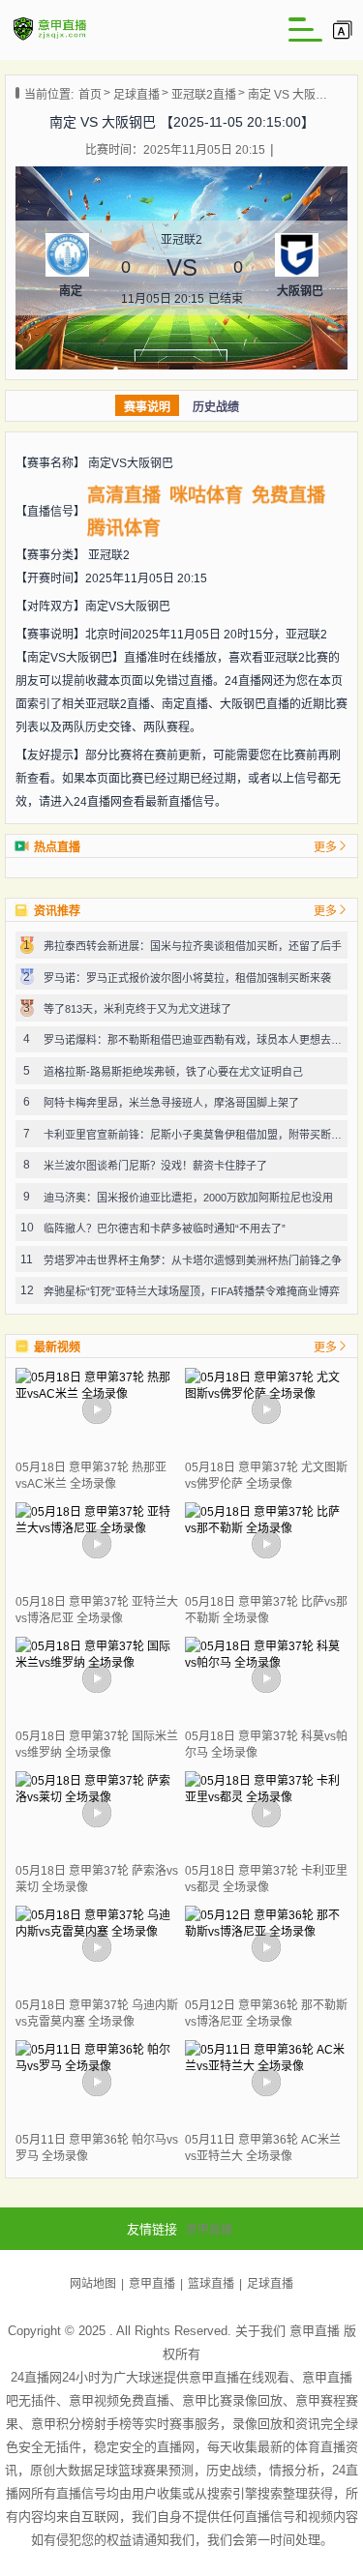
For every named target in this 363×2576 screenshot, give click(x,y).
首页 (90, 95)
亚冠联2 (109, 555)
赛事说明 (147, 407)
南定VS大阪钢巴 (131, 463)
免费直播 (288, 496)
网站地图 (93, 2284)
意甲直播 (209, 2230)
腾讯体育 (124, 529)
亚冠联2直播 (204, 95)
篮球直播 (211, 2284)
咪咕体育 (207, 496)
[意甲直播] (50, 39)
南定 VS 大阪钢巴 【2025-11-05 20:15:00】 (288, 95)
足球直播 (136, 95)
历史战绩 (216, 407)
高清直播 (124, 496)
